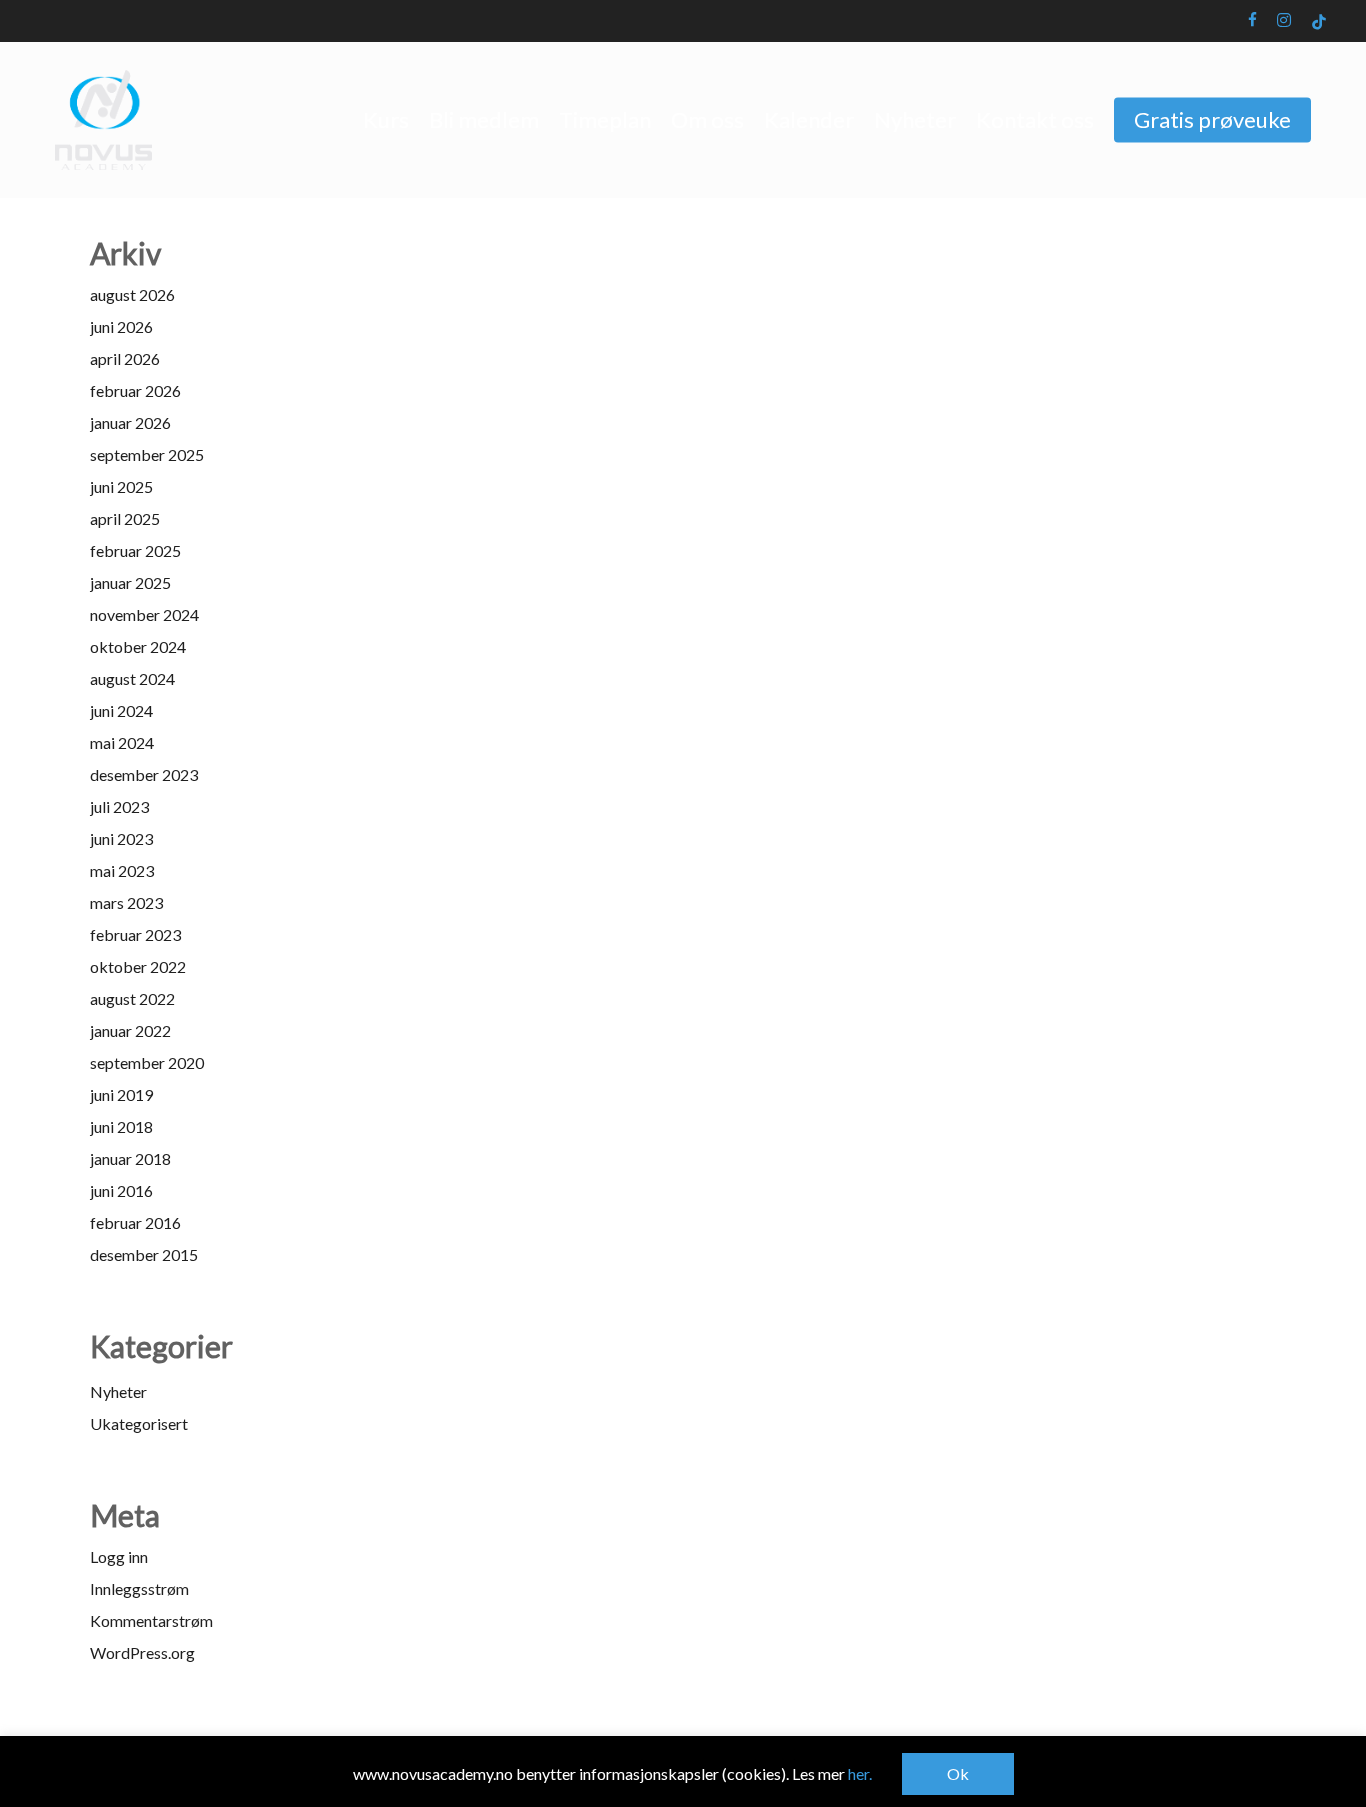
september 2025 (147, 454)
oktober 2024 (138, 646)
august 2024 (132, 678)
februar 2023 (135, 934)
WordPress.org (142, 1652)
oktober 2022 (138, 966)
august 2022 (132, 998)
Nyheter (118, 1391)
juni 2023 (121, 838)
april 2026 (125, 358)
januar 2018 (130, 1158)
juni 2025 (121, 486)
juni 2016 (121, 1190)
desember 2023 (144, 774)
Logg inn (119, 1556)
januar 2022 (130, 1030)
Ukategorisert (139, 1423)
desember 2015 (144, 1254)
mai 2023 (122, 870)
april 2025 (125, 518)
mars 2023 (126, 902)
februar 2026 (135, 390)
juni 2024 (121, 710)
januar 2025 (130, 582)
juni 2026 (121, 326)
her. (860, 1773)
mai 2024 (122, 742)
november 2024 (144, 614)
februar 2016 (135, 1222)
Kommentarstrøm (151, 1620)
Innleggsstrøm (139, 1588)
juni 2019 (121, 1094)
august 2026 (132, 294)
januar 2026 (130, 422)
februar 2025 (135, 550)
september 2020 (147, 1062)
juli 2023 (119, 806)
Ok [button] (958, 1773)
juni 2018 (121, 1126)
